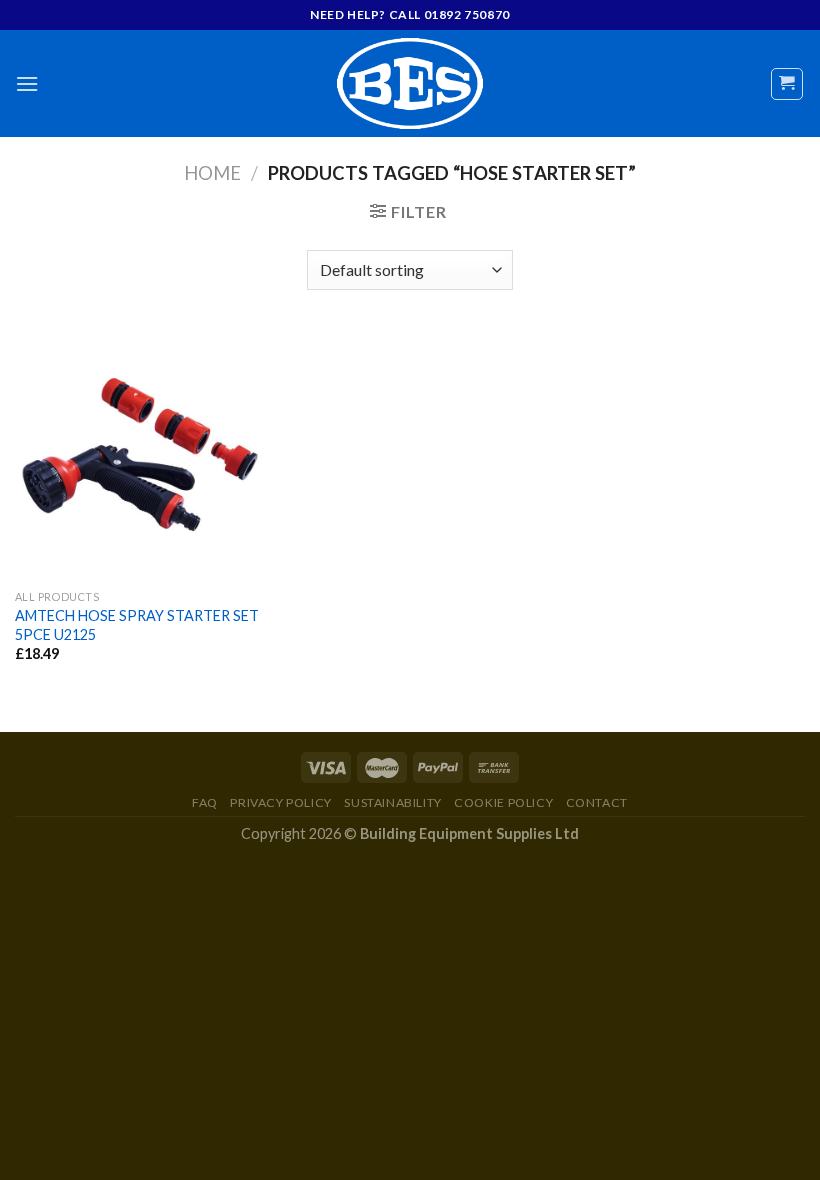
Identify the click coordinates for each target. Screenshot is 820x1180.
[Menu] (27, 83)
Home (212, 173)
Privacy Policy (281, 802)
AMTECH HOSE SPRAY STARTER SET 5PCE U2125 (137, 625)
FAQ (205, 802)
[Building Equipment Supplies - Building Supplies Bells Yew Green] (410, 83)
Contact (597, 802)
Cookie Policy (503, 802)
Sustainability (393, 802)
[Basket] (787, 84)
